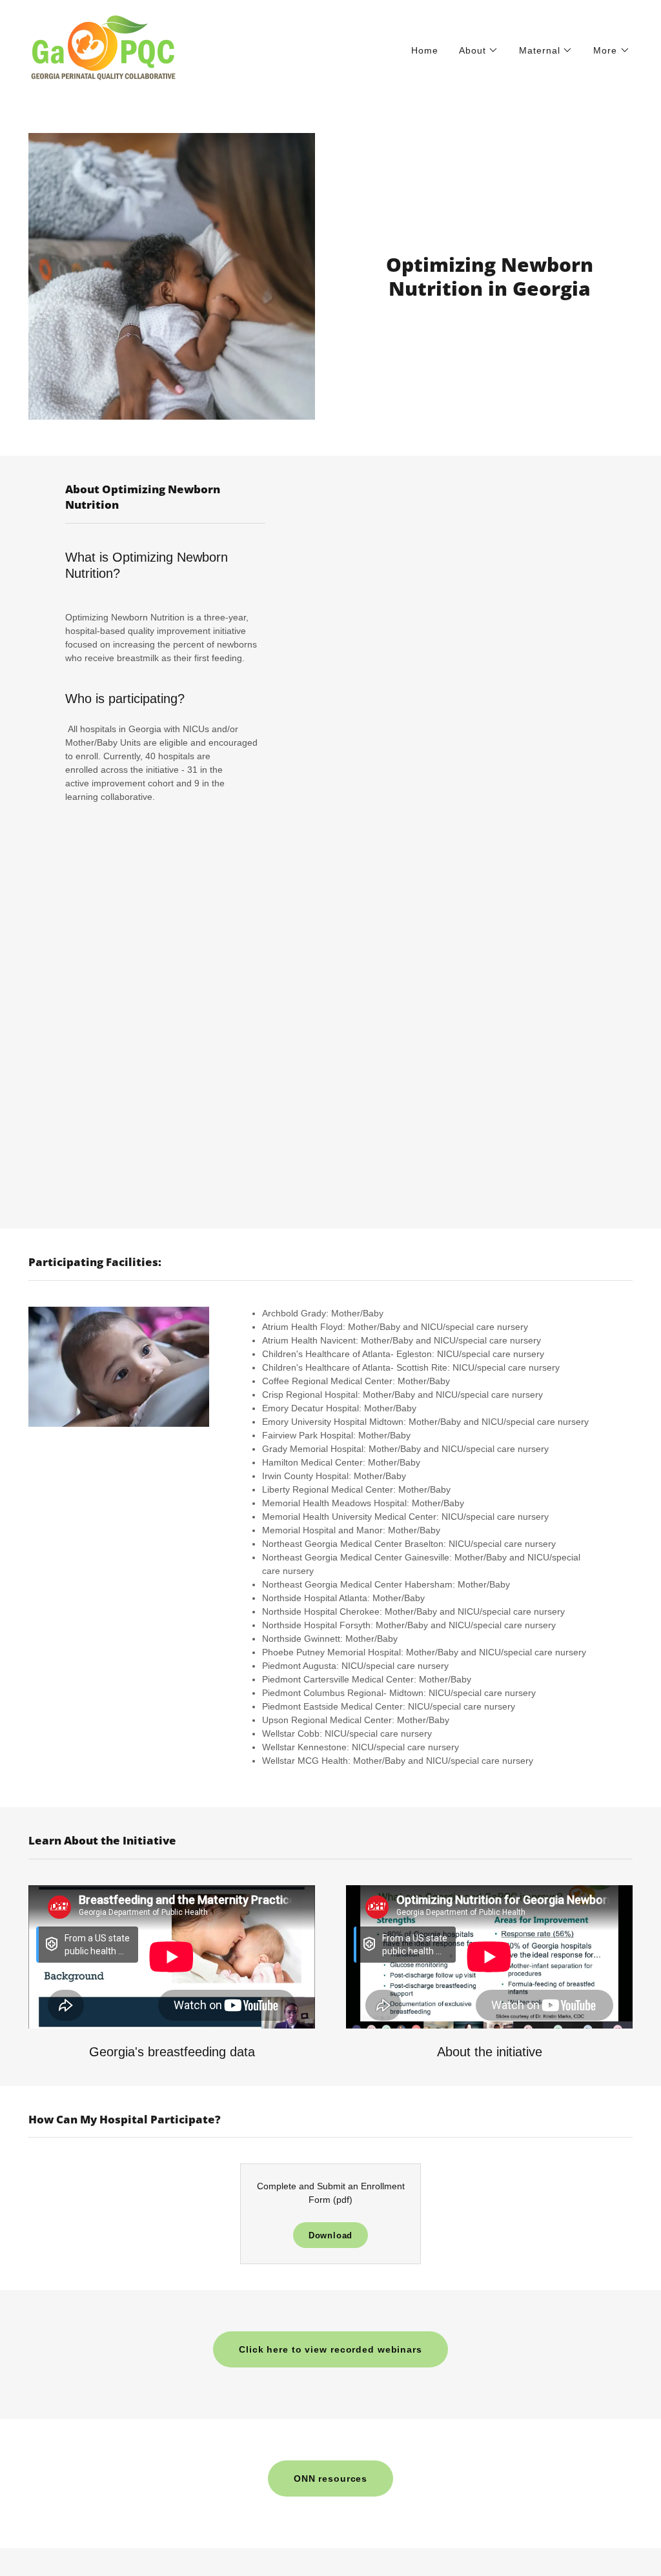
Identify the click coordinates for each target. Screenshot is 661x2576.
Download (331, 2235)
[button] (479, 50)
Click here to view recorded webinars (330, 2349)
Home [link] (425, 50)
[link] (104, 48)
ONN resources (330, 2479)
